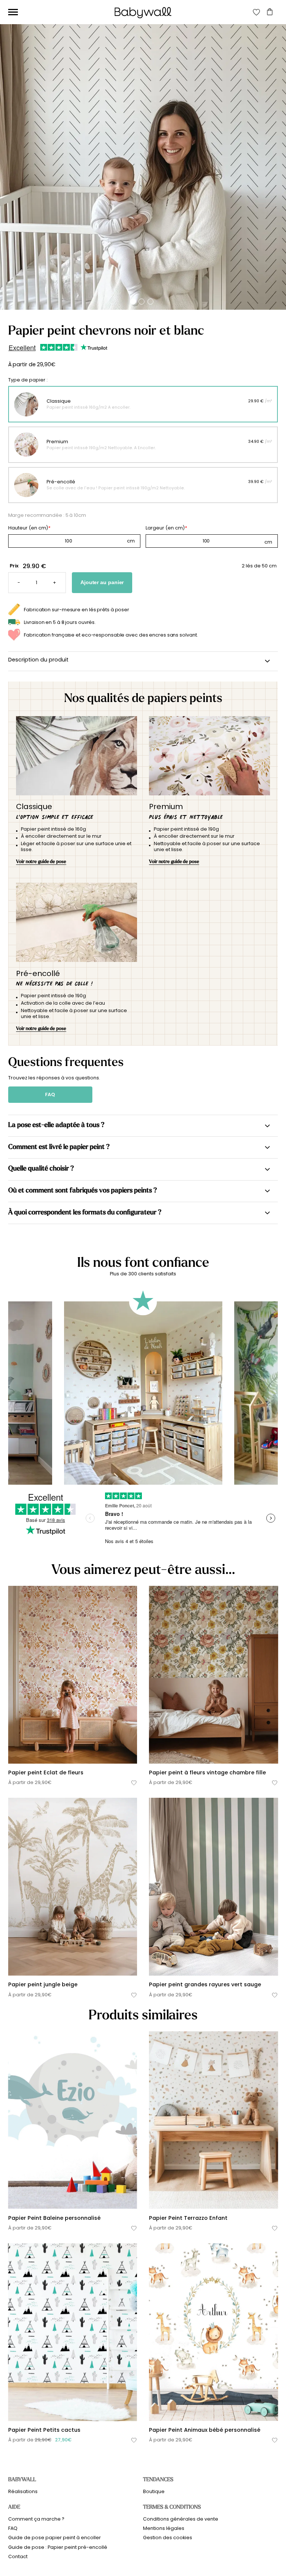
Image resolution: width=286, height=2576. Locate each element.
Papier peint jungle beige (43, 1984)
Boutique (154, 2491)
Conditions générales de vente (181, 2519)
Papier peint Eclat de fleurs (46, 1772)
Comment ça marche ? (36, 2519)
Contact (18, 2556)
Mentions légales (164, 2528)
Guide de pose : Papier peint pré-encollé (58, 2547)
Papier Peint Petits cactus (44, 2430)
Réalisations (23, 2491)
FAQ (50, 1094)
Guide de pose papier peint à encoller (55, 2538)
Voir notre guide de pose (41, 861)
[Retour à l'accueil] (143, 13)
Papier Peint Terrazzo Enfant (188, 2218)
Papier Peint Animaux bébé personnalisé (205, 2430)
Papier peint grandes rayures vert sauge (205, 1984)
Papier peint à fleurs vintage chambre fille (207, 1772)
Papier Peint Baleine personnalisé (54, 2218)
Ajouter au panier (102, 582)
